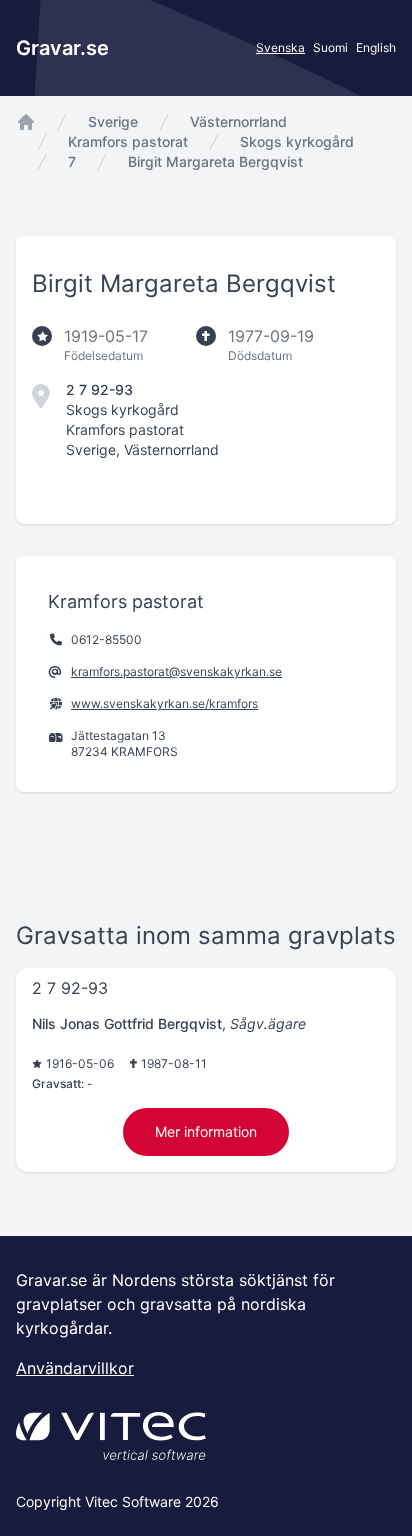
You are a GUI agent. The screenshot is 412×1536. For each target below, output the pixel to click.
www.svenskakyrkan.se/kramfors (164, 703)
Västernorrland (238, 121)
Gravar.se (62, 48)
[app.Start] (26, 122)
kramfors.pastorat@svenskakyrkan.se (176, 671)
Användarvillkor (75, 1368)
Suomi (330, 47)
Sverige (113, 121)
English (376, 47)
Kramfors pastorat (128, 141)
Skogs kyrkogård (297, 141)
